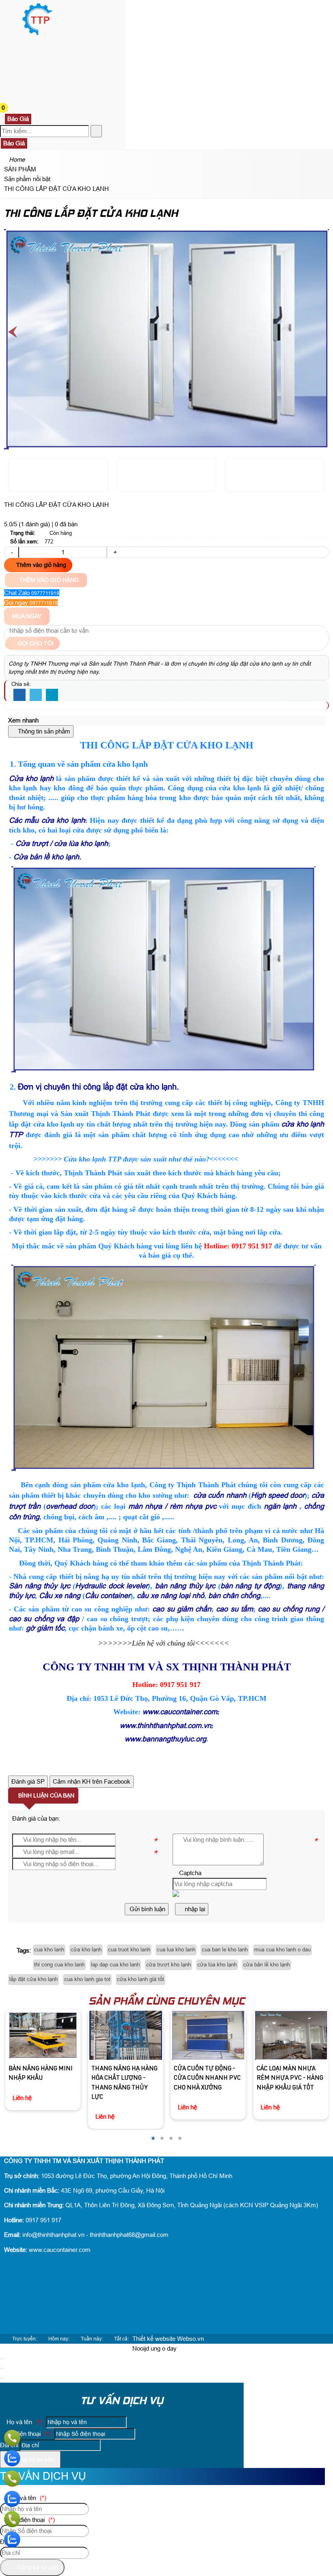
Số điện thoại (28, 2434)
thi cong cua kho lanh (59, 1965)
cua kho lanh (49, 1950)
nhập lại (194, 1909)
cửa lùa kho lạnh (217, 1965)
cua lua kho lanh (176, 1950)
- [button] (12, 552)
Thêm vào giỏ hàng (40, 565)
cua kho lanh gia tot (87, 1979)
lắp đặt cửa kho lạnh (34, 1979)
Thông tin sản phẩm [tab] (43, 731)
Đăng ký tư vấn (33, 2459)
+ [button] (115, 552)
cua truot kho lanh (129, 1950)
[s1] (37, 34)
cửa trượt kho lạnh (169, 1965)
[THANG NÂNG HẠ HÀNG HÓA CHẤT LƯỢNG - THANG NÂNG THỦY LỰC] (49, 2035)
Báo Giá (18, 119)
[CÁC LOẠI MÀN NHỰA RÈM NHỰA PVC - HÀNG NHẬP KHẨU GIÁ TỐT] (214, 2035)
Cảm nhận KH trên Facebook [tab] (92, 1781)
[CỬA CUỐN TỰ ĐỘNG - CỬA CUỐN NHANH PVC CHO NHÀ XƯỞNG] (131, 2035)
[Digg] (52, 695)
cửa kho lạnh (86, 1950)
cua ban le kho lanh (225, 1950)
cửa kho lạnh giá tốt (141, 1979)
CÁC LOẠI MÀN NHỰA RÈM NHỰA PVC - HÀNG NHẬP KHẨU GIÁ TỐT (213, 2079)
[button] (10, 44)
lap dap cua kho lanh (115, 1965)
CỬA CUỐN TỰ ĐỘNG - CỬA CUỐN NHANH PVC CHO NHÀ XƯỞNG (131, 2079)
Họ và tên (24, 2422)
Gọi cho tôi (35, 643)
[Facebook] (19, 695)
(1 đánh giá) (35, 524)
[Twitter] (36, 695)
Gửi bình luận (147, 1909)
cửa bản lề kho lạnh (267, 1965)
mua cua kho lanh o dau (282, 1950)
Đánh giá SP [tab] (28, 1781)
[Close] (2, 2359)
